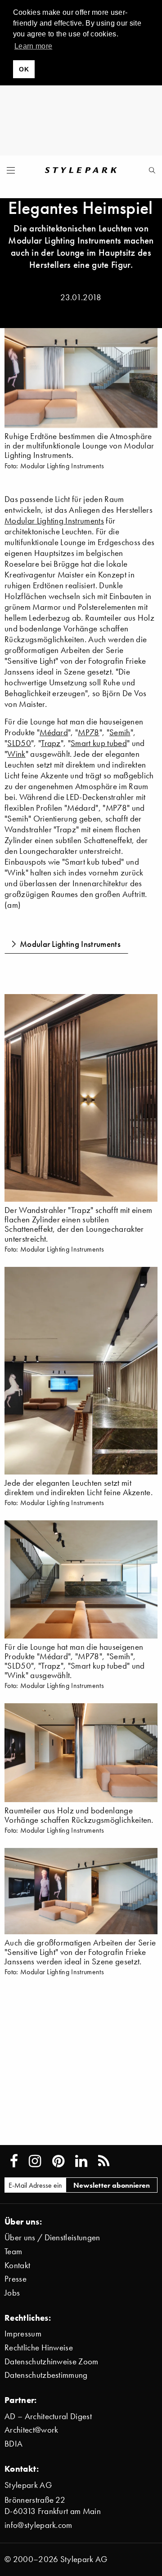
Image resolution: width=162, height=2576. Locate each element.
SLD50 (19, 743)
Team (13, 2251)
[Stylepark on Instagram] (35, 2161)
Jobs (12, 2293)
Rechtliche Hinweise (39, 2347)
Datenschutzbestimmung (46, 2375)
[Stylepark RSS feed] (104, 2161)
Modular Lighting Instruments (54, 521)
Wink (16, 754)
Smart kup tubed (99, 743)
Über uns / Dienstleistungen (52, 2237)
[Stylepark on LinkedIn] (81, 2161)
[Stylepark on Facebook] (14, 2161)
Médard (54, 732)
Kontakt (17, 2265)
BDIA (13, 2444)
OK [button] (24, 69)
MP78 (88, 732)
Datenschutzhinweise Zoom (52, 2361)
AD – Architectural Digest (48, 2416)
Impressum (23, 2334)
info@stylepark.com (38, 2525)
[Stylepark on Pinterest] (58, 2161)
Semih (120, 732)
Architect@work (31, 2430)
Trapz (51, 743)
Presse (16, 2279)
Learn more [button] (33, 46)
